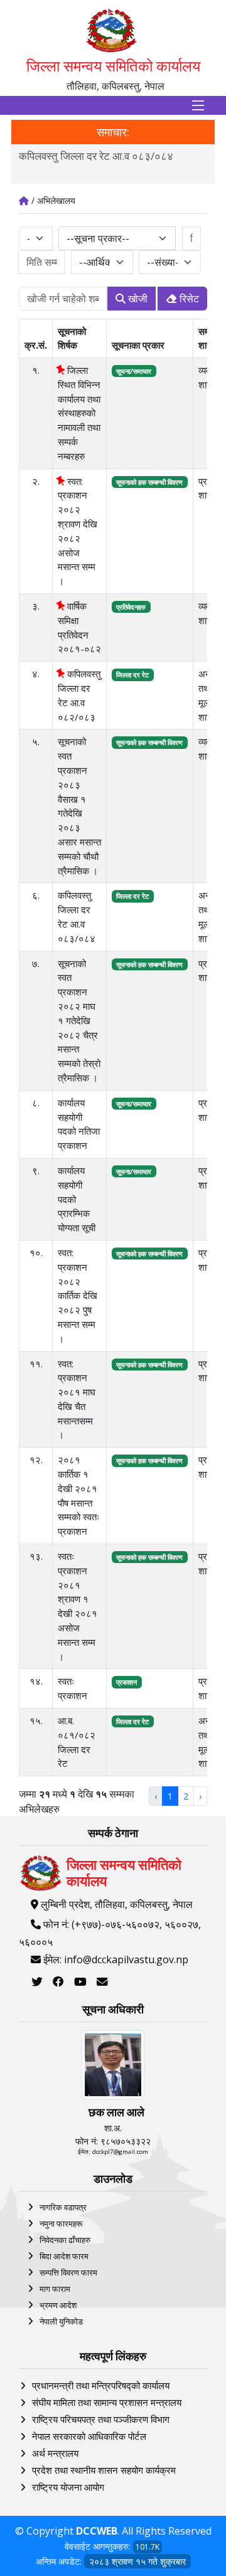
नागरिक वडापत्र (63, 2207)
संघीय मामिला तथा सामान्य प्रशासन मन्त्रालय (107, 2402)
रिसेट (188, 299)
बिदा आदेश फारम (64, 2256)
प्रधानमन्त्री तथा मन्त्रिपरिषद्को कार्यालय (101, 2385)
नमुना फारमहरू (61, 2224)
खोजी (137, 299)
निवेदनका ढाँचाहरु (65, 2240)
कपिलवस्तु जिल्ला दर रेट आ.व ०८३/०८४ (96, 156)
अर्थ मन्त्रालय (55, 2453)
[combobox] (117, 238)
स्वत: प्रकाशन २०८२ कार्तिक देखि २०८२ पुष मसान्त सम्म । (78, 1296)
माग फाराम (55, 2289)
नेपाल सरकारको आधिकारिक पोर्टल (89, 2436)
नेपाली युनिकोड (61, 2321)
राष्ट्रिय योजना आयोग (68, 2487)
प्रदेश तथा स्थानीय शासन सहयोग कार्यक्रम (104, 2470)
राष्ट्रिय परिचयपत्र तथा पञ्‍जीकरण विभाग (101, 2419)
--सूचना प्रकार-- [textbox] (98, 238)
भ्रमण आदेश (58, 2305)
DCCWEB (97, 2531)
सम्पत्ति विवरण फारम (68, 2272)
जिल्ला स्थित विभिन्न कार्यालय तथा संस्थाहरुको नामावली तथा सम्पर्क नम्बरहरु (79, 413)
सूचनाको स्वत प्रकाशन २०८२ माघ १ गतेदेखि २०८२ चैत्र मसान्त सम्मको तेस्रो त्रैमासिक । (79, 1020)
